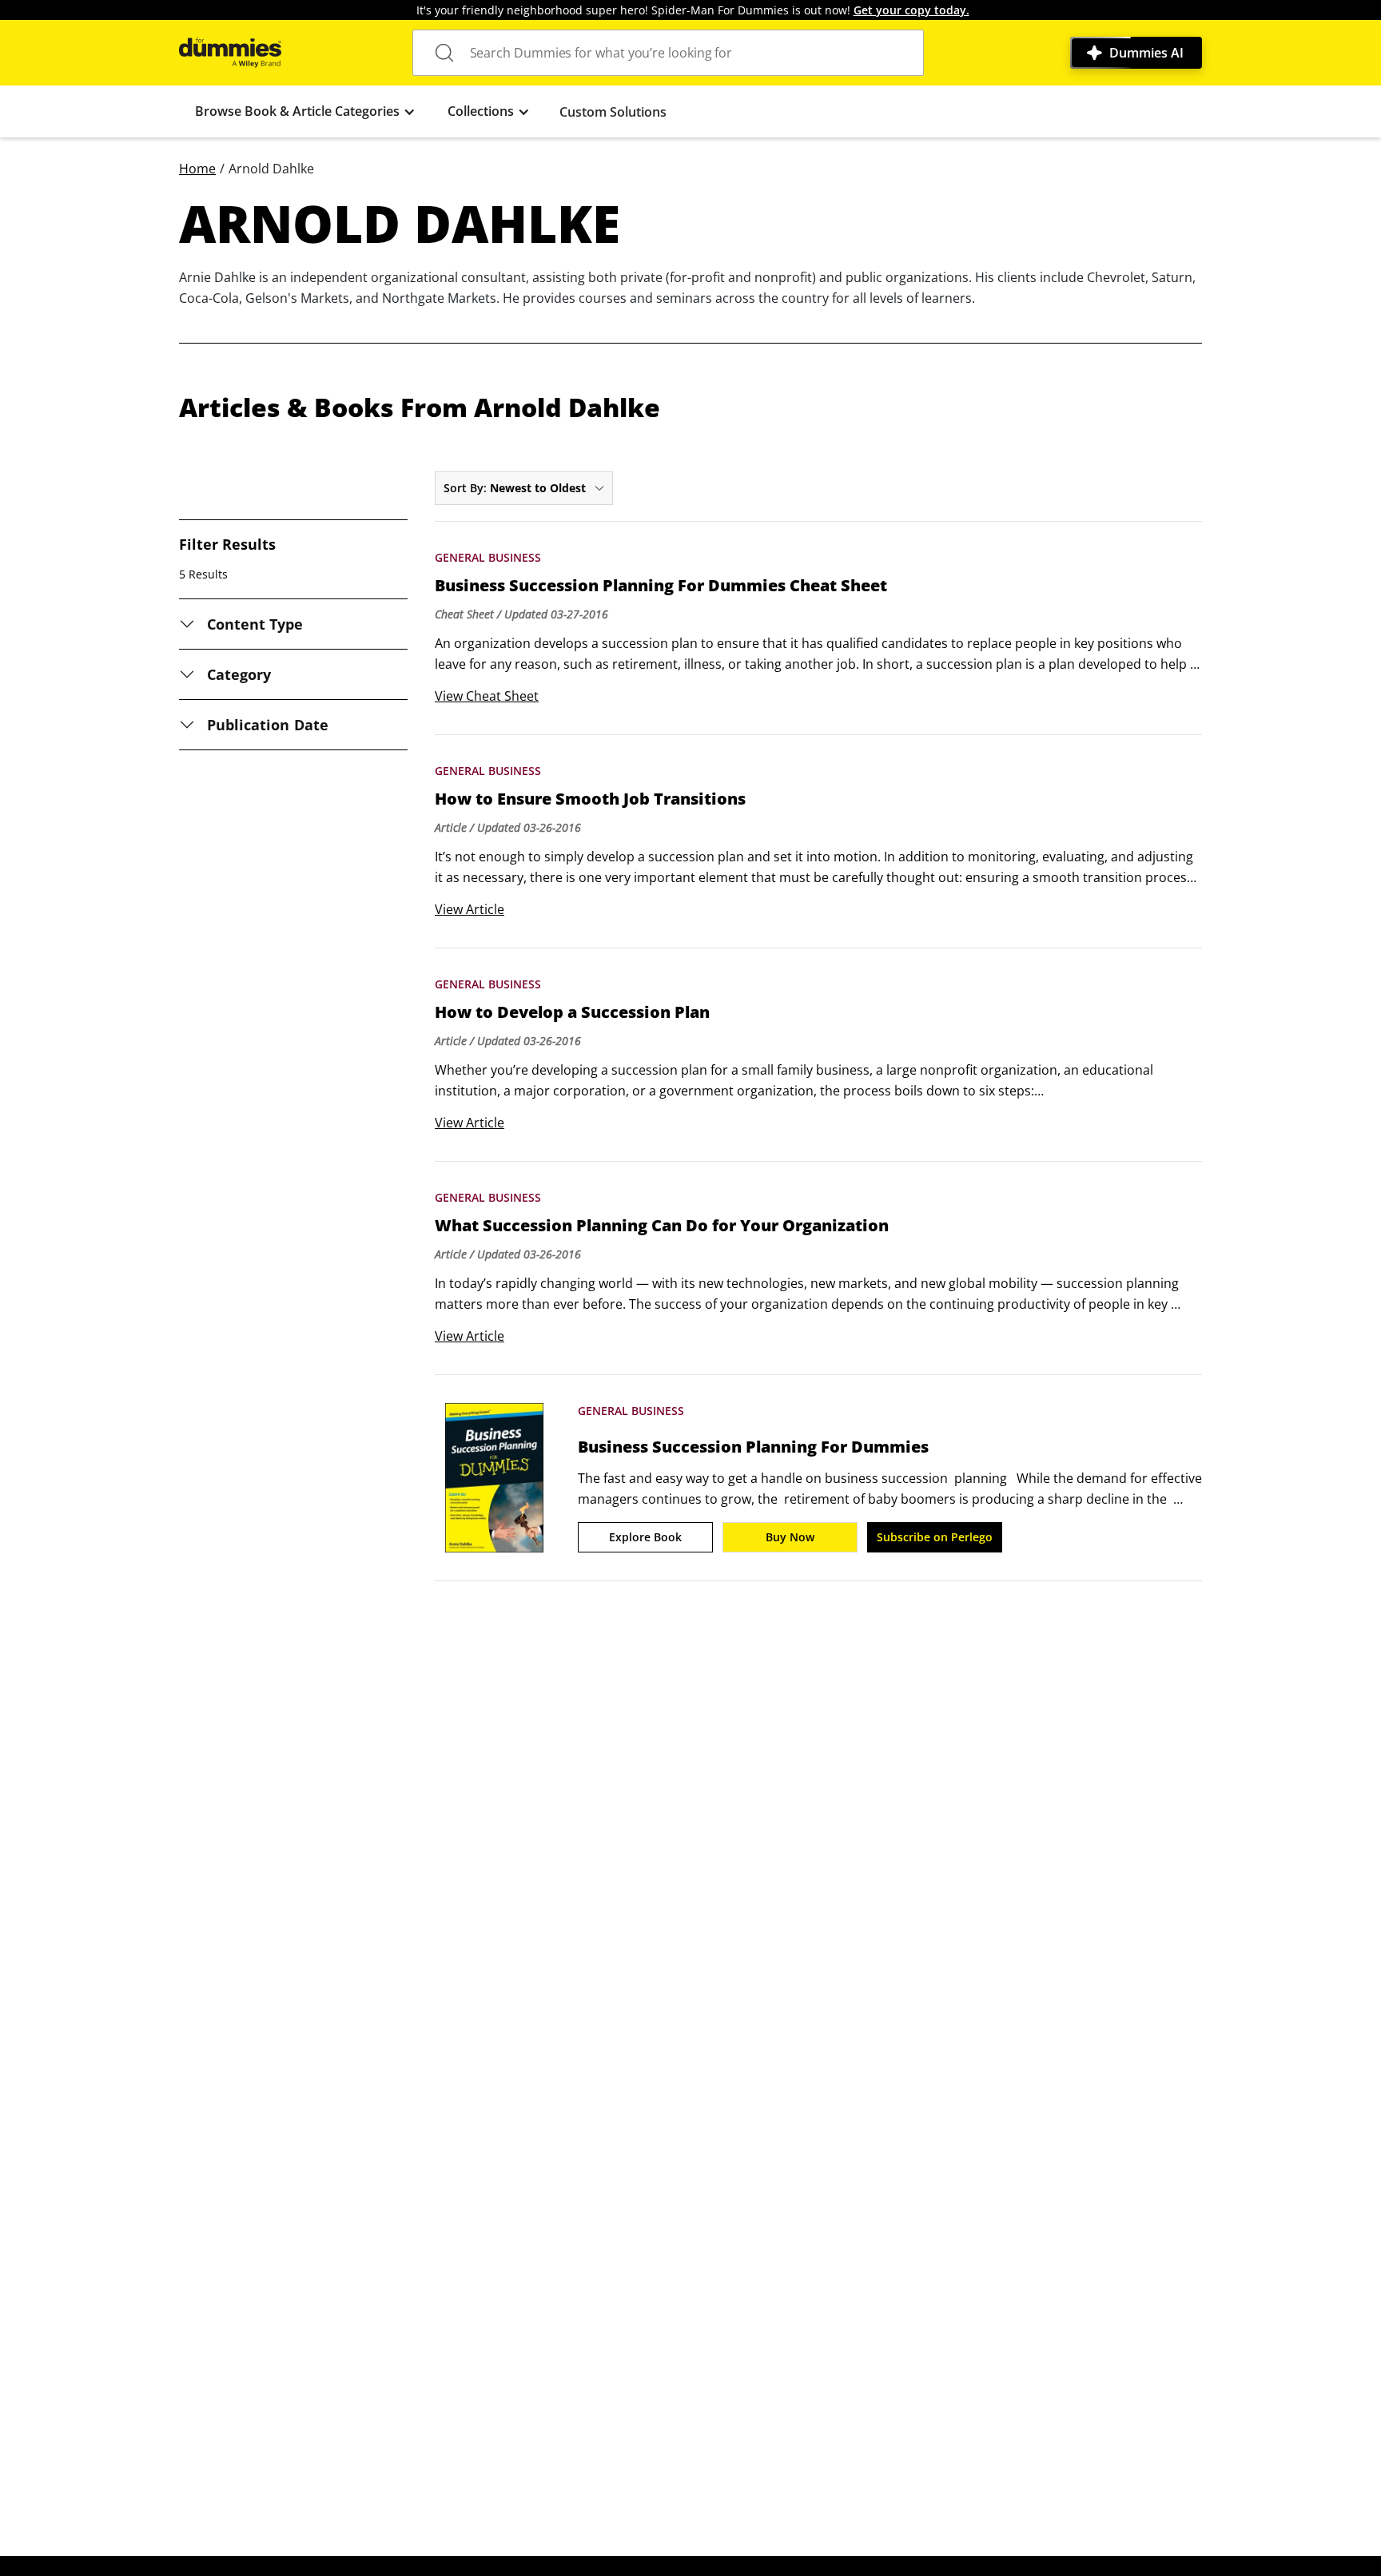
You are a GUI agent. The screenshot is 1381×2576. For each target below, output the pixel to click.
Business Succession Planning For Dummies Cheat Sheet (661, 586)
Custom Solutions (613, 112)
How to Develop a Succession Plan (572, 1012)
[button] (305, 111)
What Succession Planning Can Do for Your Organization (662, 1226)
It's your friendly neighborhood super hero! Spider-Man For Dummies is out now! (693, 10)
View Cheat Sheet (487, 696)
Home (197, 169)
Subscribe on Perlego (935, 1537)
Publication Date (268, 725)
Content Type (255, 624)
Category (239, 674)
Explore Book (645, 1537)
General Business (488, 557)
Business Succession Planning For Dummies (753, 1447)
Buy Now (790, 1537)
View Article (470, 909)
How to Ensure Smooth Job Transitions (590, 799)
